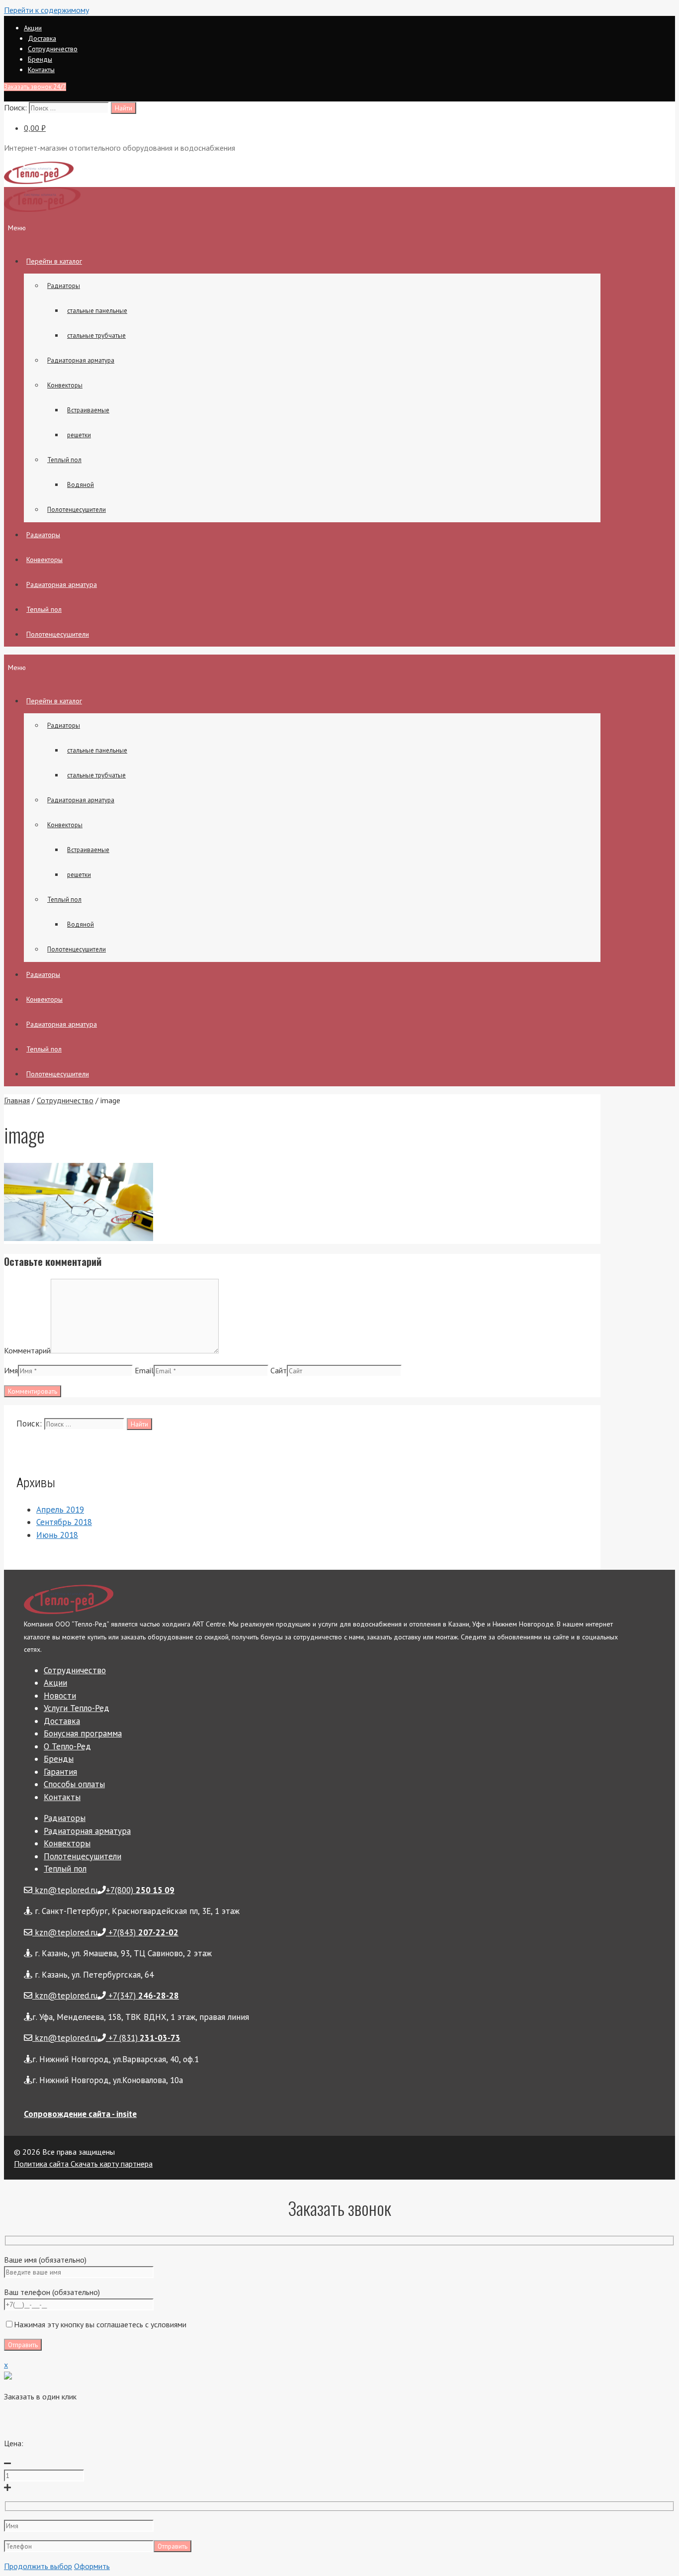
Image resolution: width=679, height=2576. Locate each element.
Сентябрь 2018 (64, 1522)
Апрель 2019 (60, 1510)
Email (144, 1370)
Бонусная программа (83, 1733)
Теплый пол (64, 460)
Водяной (81, 485)
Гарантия (60, 1772)
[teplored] (42, 209)
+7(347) (142, 1996)
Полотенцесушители (77, 510)
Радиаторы (64, 286)
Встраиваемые (88, 410)
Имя (11, 1370)
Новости (60, 1696)
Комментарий (27, 1350)
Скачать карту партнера (111, 2164)
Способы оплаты (74, 1784)
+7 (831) (143, 2038)
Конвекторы (65, 385)
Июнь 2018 (57, 1535)
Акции (33, 28)
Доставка (42, 38)
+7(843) (142, 1932)
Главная (17, 1100)
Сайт (279, 1370)
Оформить (92, 2566)
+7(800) (140, 1890)
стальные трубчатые (96, 335)
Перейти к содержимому (46, 10)
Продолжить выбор (38, 2566)
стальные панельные (97, 311)
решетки (79, 435)
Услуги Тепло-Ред (77, 1708)
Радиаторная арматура (81, 360)
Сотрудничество (53, 49)
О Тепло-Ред (67, 1746)
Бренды (40, 59)
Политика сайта (41, 2164)
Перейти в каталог (54, 261)
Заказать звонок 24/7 (35, 87)
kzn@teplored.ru (65, 1890)
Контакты (41, 70)
